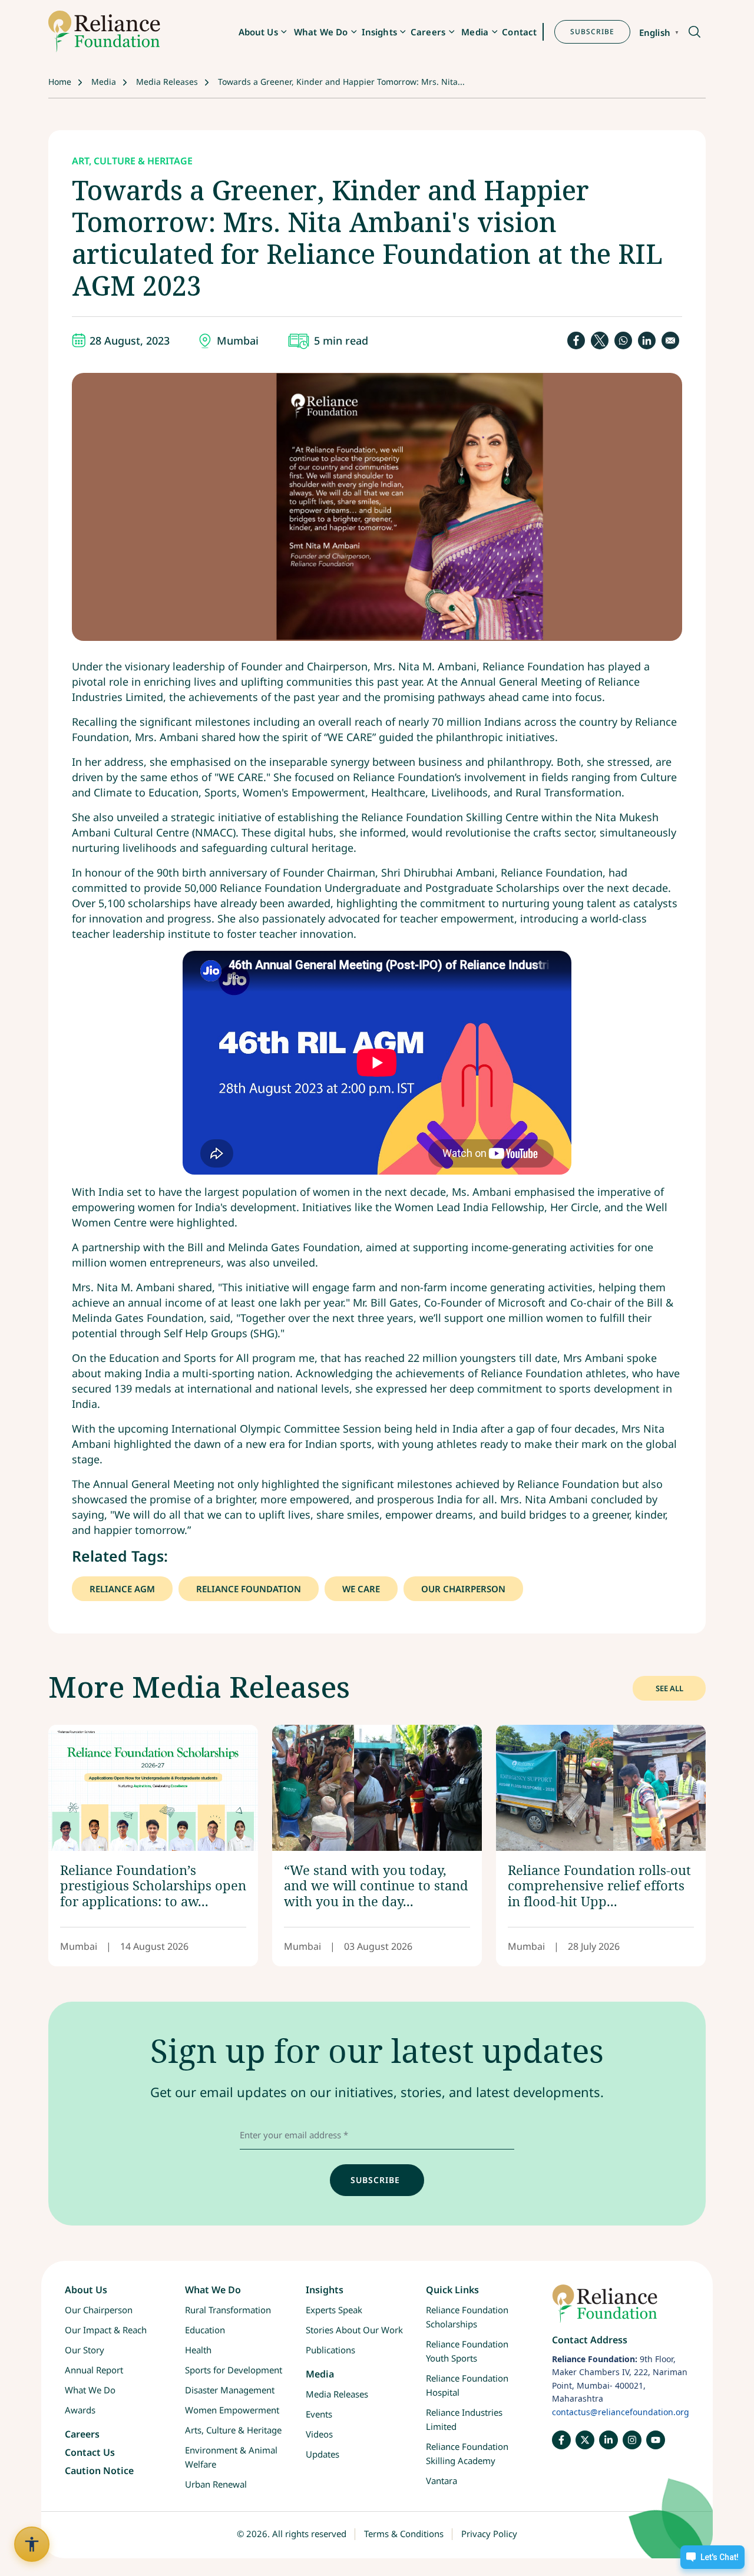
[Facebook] (561, 2440)
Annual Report (94, 2370)
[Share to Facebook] (576, 340)
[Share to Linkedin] (647, 340)
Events (319, 2415)
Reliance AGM (122, 1589)
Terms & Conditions (404, 2534)
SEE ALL (669, 1688)
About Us (258, 32)
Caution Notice (99, 2471)
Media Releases (167, 82)
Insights (379, 32)
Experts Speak (334, 2310)
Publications (330, 2350)
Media (475, 32)
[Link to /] (621, 2309)
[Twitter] (585, 2440)
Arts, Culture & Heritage (233, 2430)
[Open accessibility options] (32, 2544)
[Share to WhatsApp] (623, 340)
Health (198, 2350)
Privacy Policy (489, 2534)
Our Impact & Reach (106, 2330)
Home (60, 82)
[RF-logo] (104, 32)
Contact (519, 32)
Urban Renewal (216, 2484)
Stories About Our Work (354, 2330)
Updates (323, 2455)
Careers (428, 32)
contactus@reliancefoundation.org (621, 2412)
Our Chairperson (463, 1589)
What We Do (321, 32)
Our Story (85, 2350)
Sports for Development (234, 2370)
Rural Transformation (228, 2310)
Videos (319, 2435)
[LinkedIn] (609, 2440)
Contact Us (90, 2453)
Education (205, 2330)
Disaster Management (230, 2390)
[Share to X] (600, 340)
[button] (694, 33)
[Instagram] (632, 2440)
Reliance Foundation (249, 1589)
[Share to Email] (670, 340)
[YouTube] (656, 2440)
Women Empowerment (232, 2410)
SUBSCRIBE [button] (592, 32)
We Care (361, 1589)
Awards (80, 2410)
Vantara (442, 2481)
